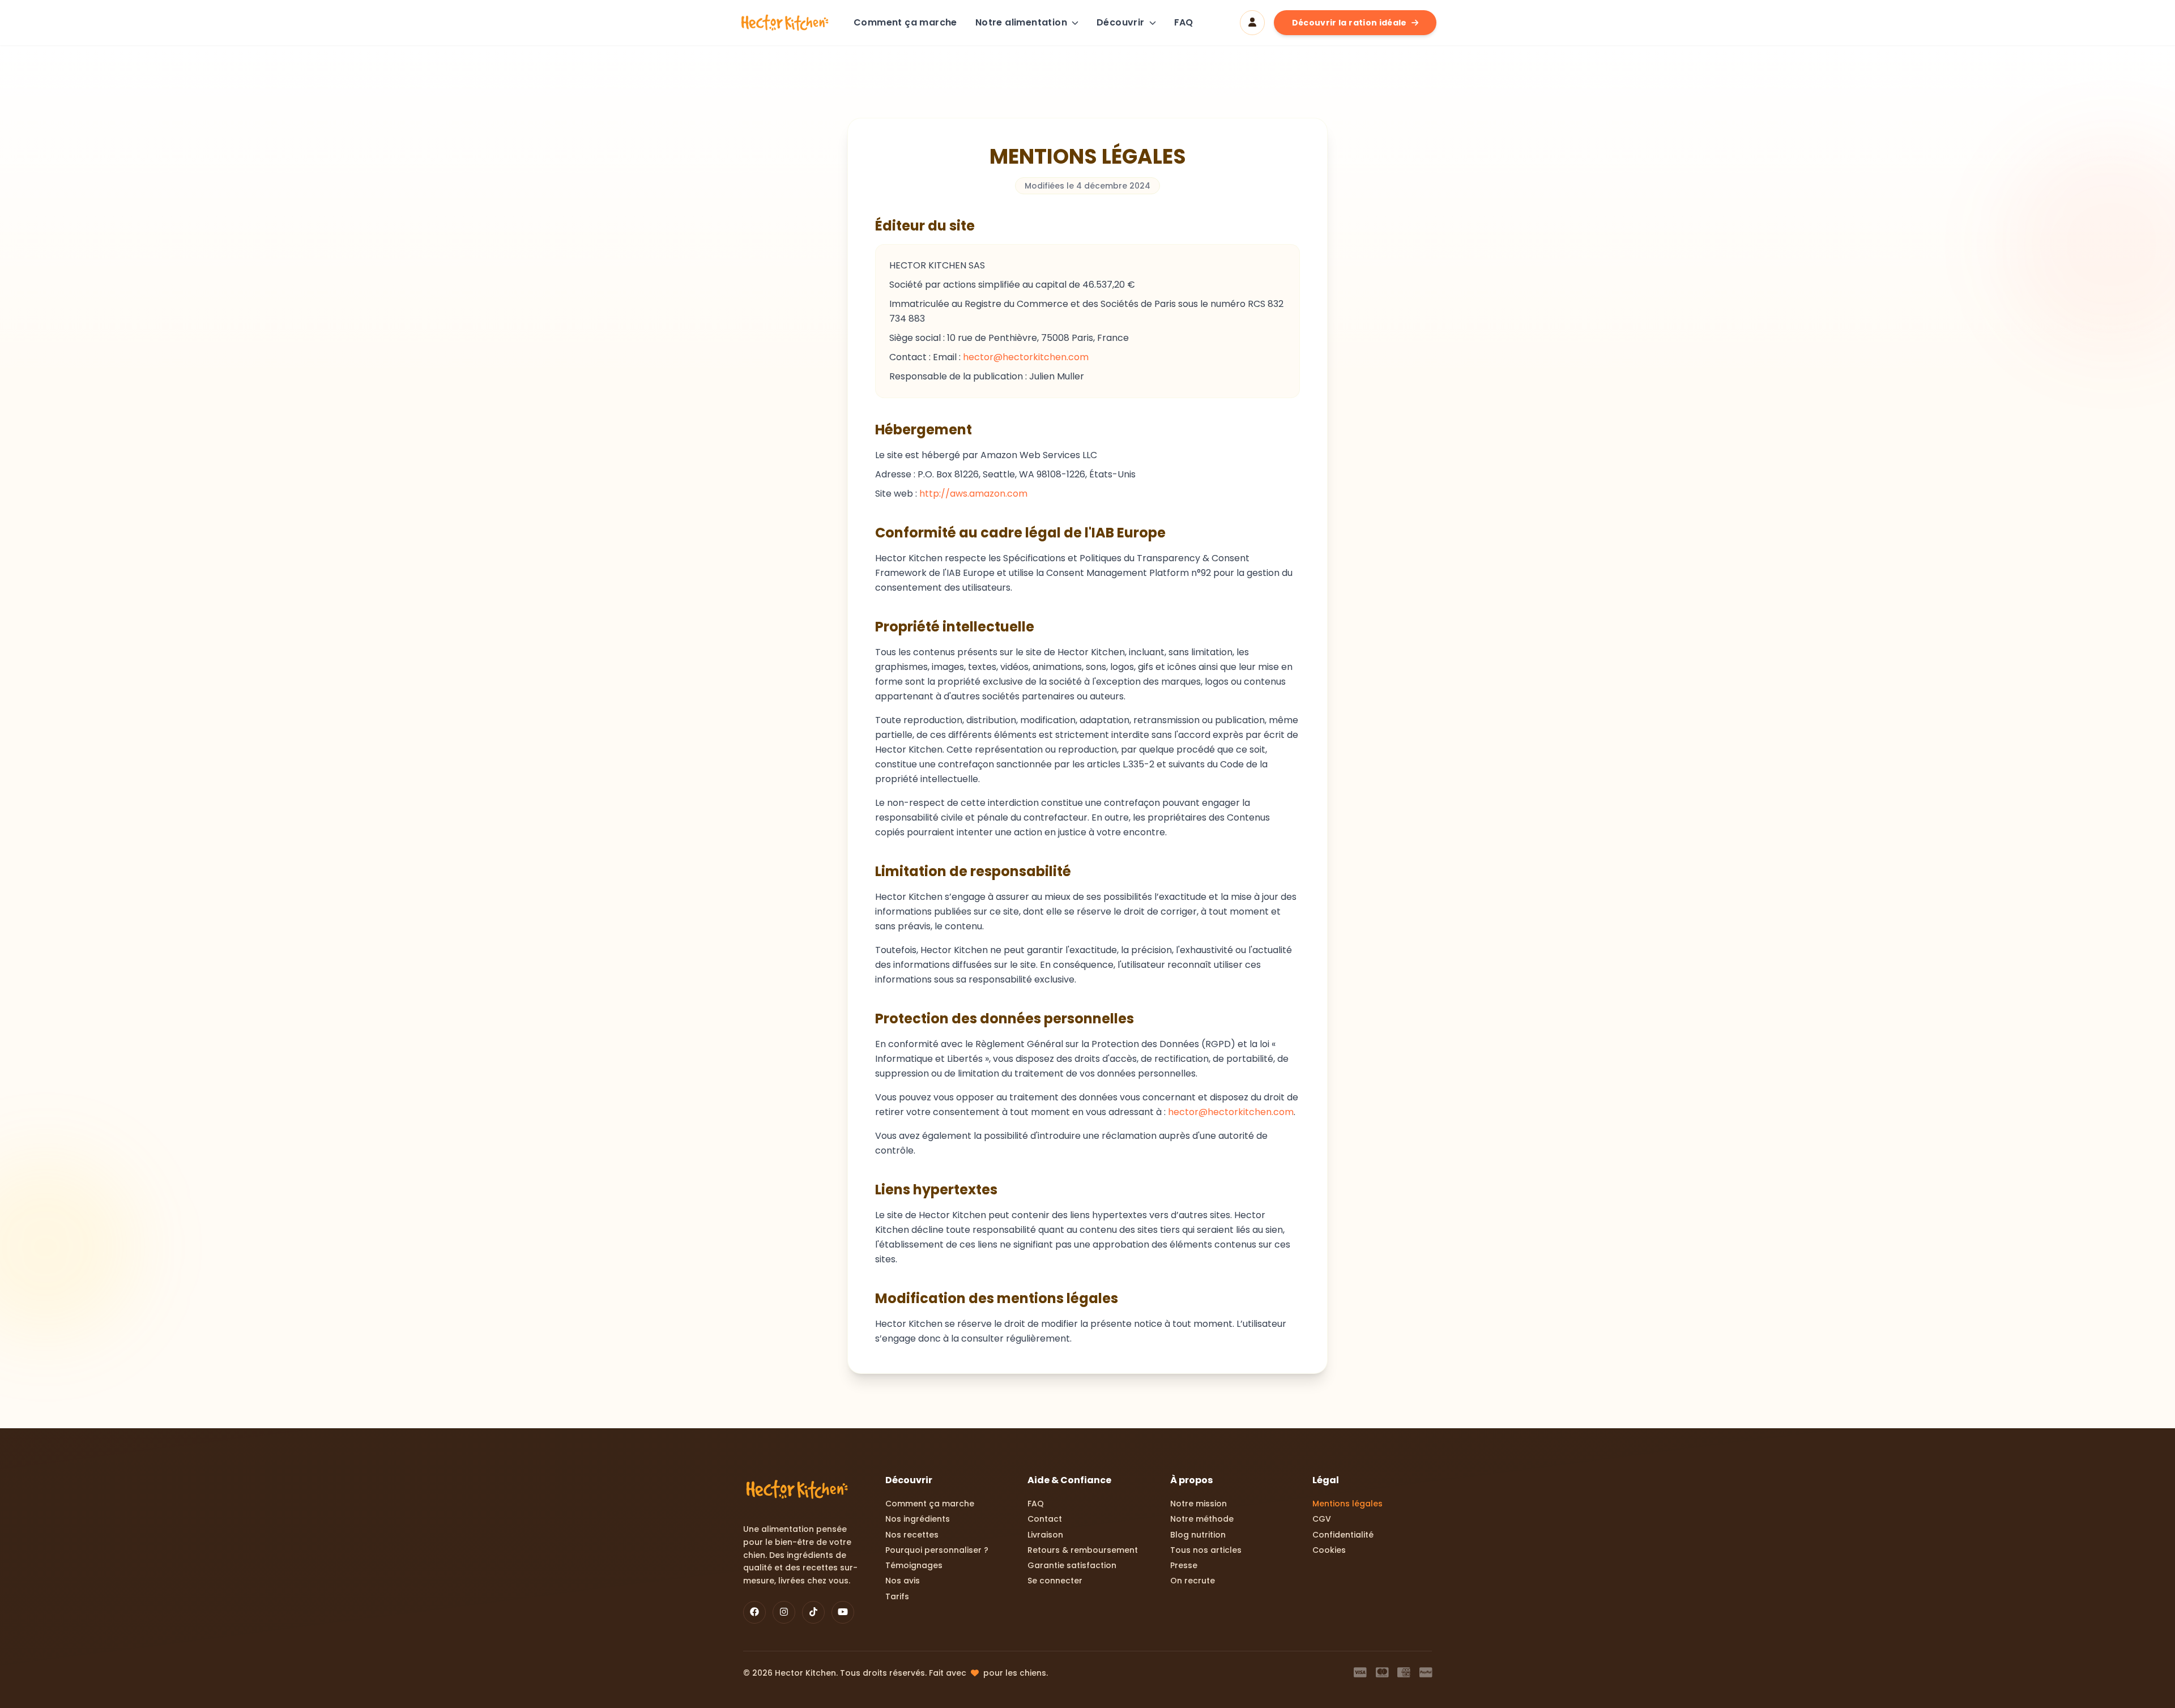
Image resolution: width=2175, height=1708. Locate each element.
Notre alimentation (1021, 22)
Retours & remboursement (1083, 1550)
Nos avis (903, 1581)
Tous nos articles (1206, 1550)
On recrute (1193, 1581)
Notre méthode (1202, 1519)
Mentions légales (1347, 1504)
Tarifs (897, 1597)
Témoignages (914, 1566)
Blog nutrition (1198, 1535)
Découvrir (1121, 22)
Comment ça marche (905, 22)
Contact (1045, 1519)
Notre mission (1199, 1504)
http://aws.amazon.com (973, 494)
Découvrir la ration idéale (1349, 23)
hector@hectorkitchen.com (1026, 357)
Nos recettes (912, 1535)
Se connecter (1055, 1581)
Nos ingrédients (918, 1519)
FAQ (1184, 22)
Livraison (1045, 1535)
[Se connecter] (1252, 23)
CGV (1322, 1519)
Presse (1184, 1566)
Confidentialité (1343, 1535)
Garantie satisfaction (1072, 1566)
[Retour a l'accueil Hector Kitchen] (785, 23)
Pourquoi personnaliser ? (937, 1550)
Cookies (1329, 1550)
